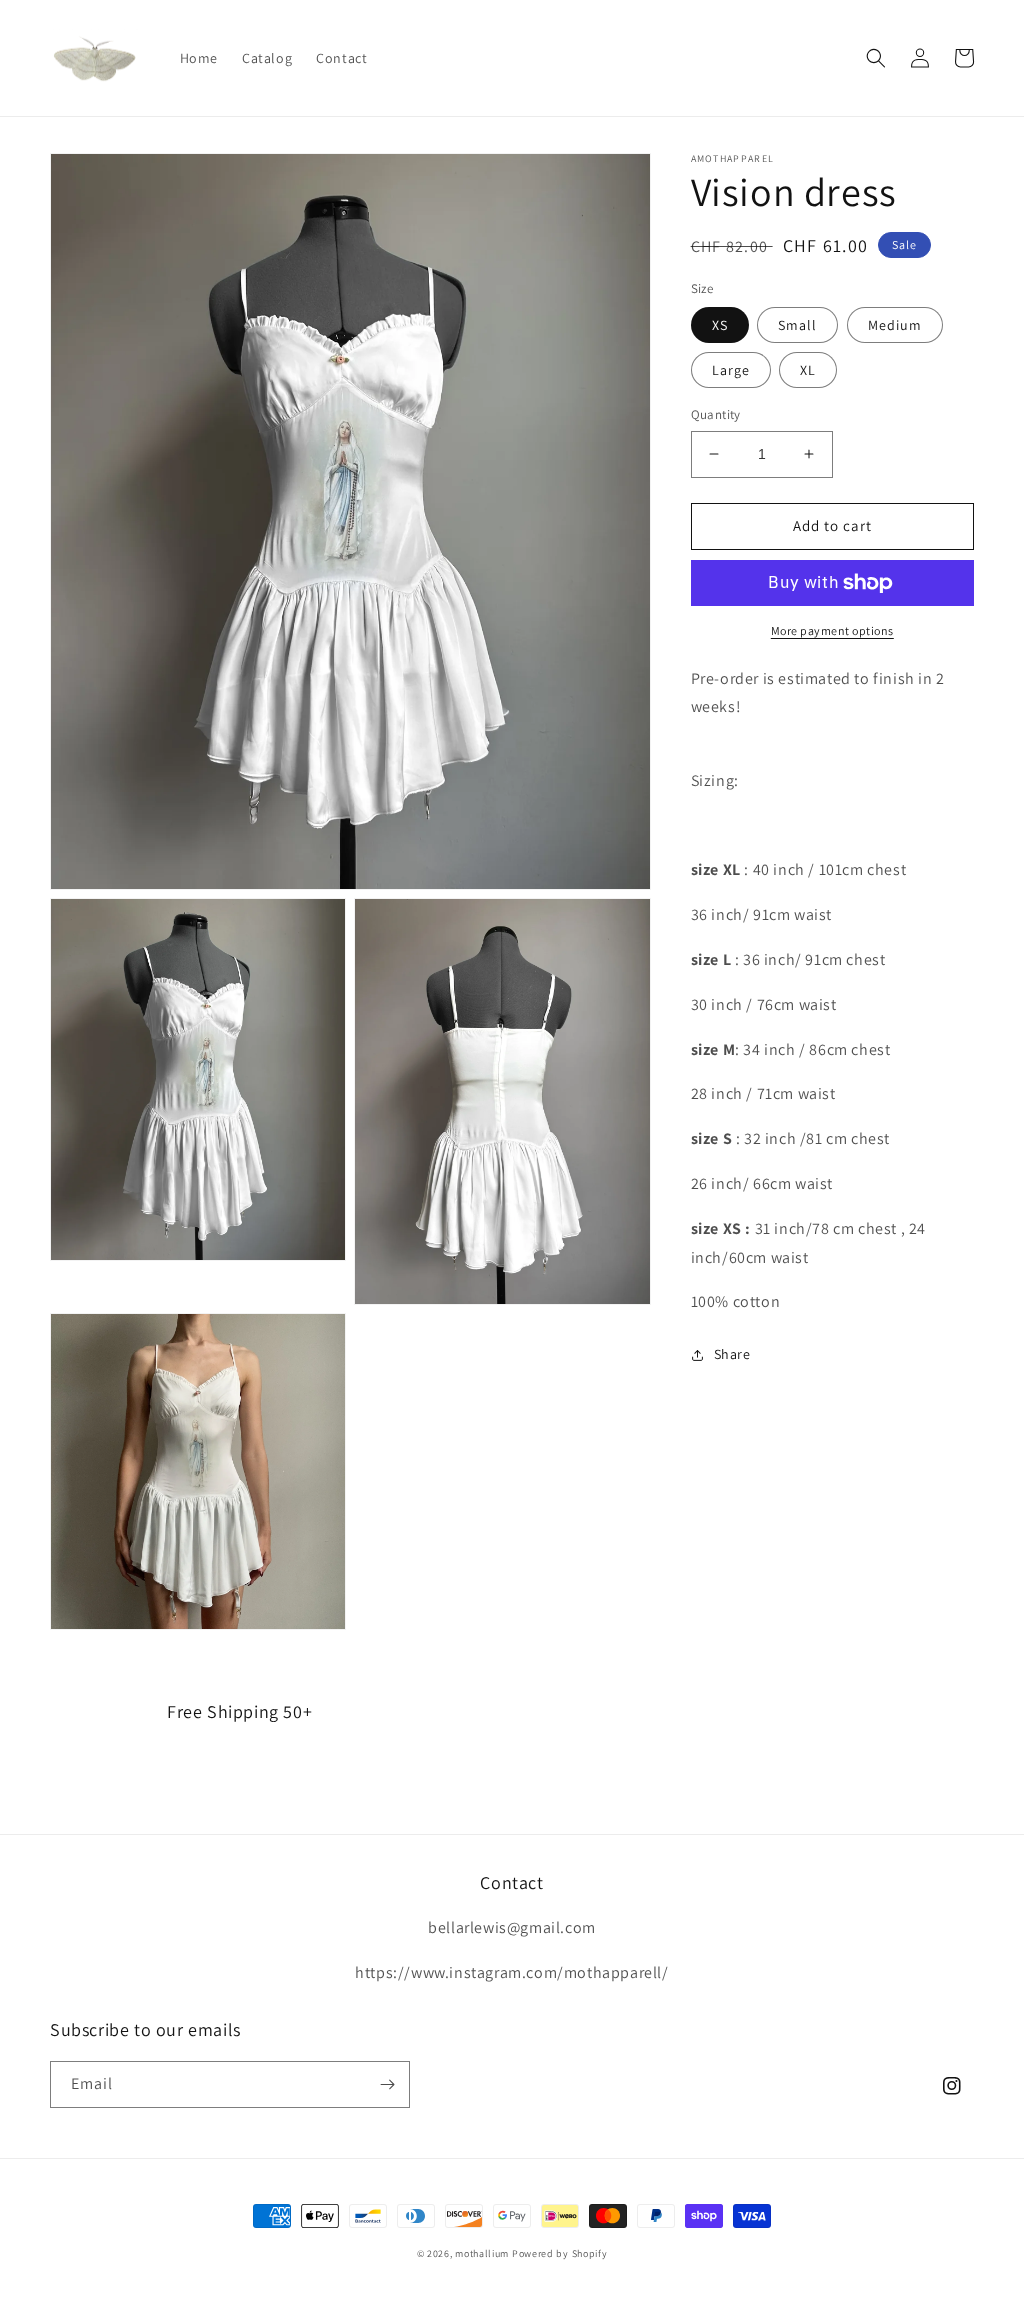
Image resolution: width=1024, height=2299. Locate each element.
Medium (895, 325)
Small (797, 325)
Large (731, 370)
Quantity (716, 414)
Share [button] (732, 1354)
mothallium (482, 2253)
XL (808, 370)
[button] (876, 58)
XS (720, 325)
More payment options (832, 630)
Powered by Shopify (560, 2253)
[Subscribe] (387, 2084)
